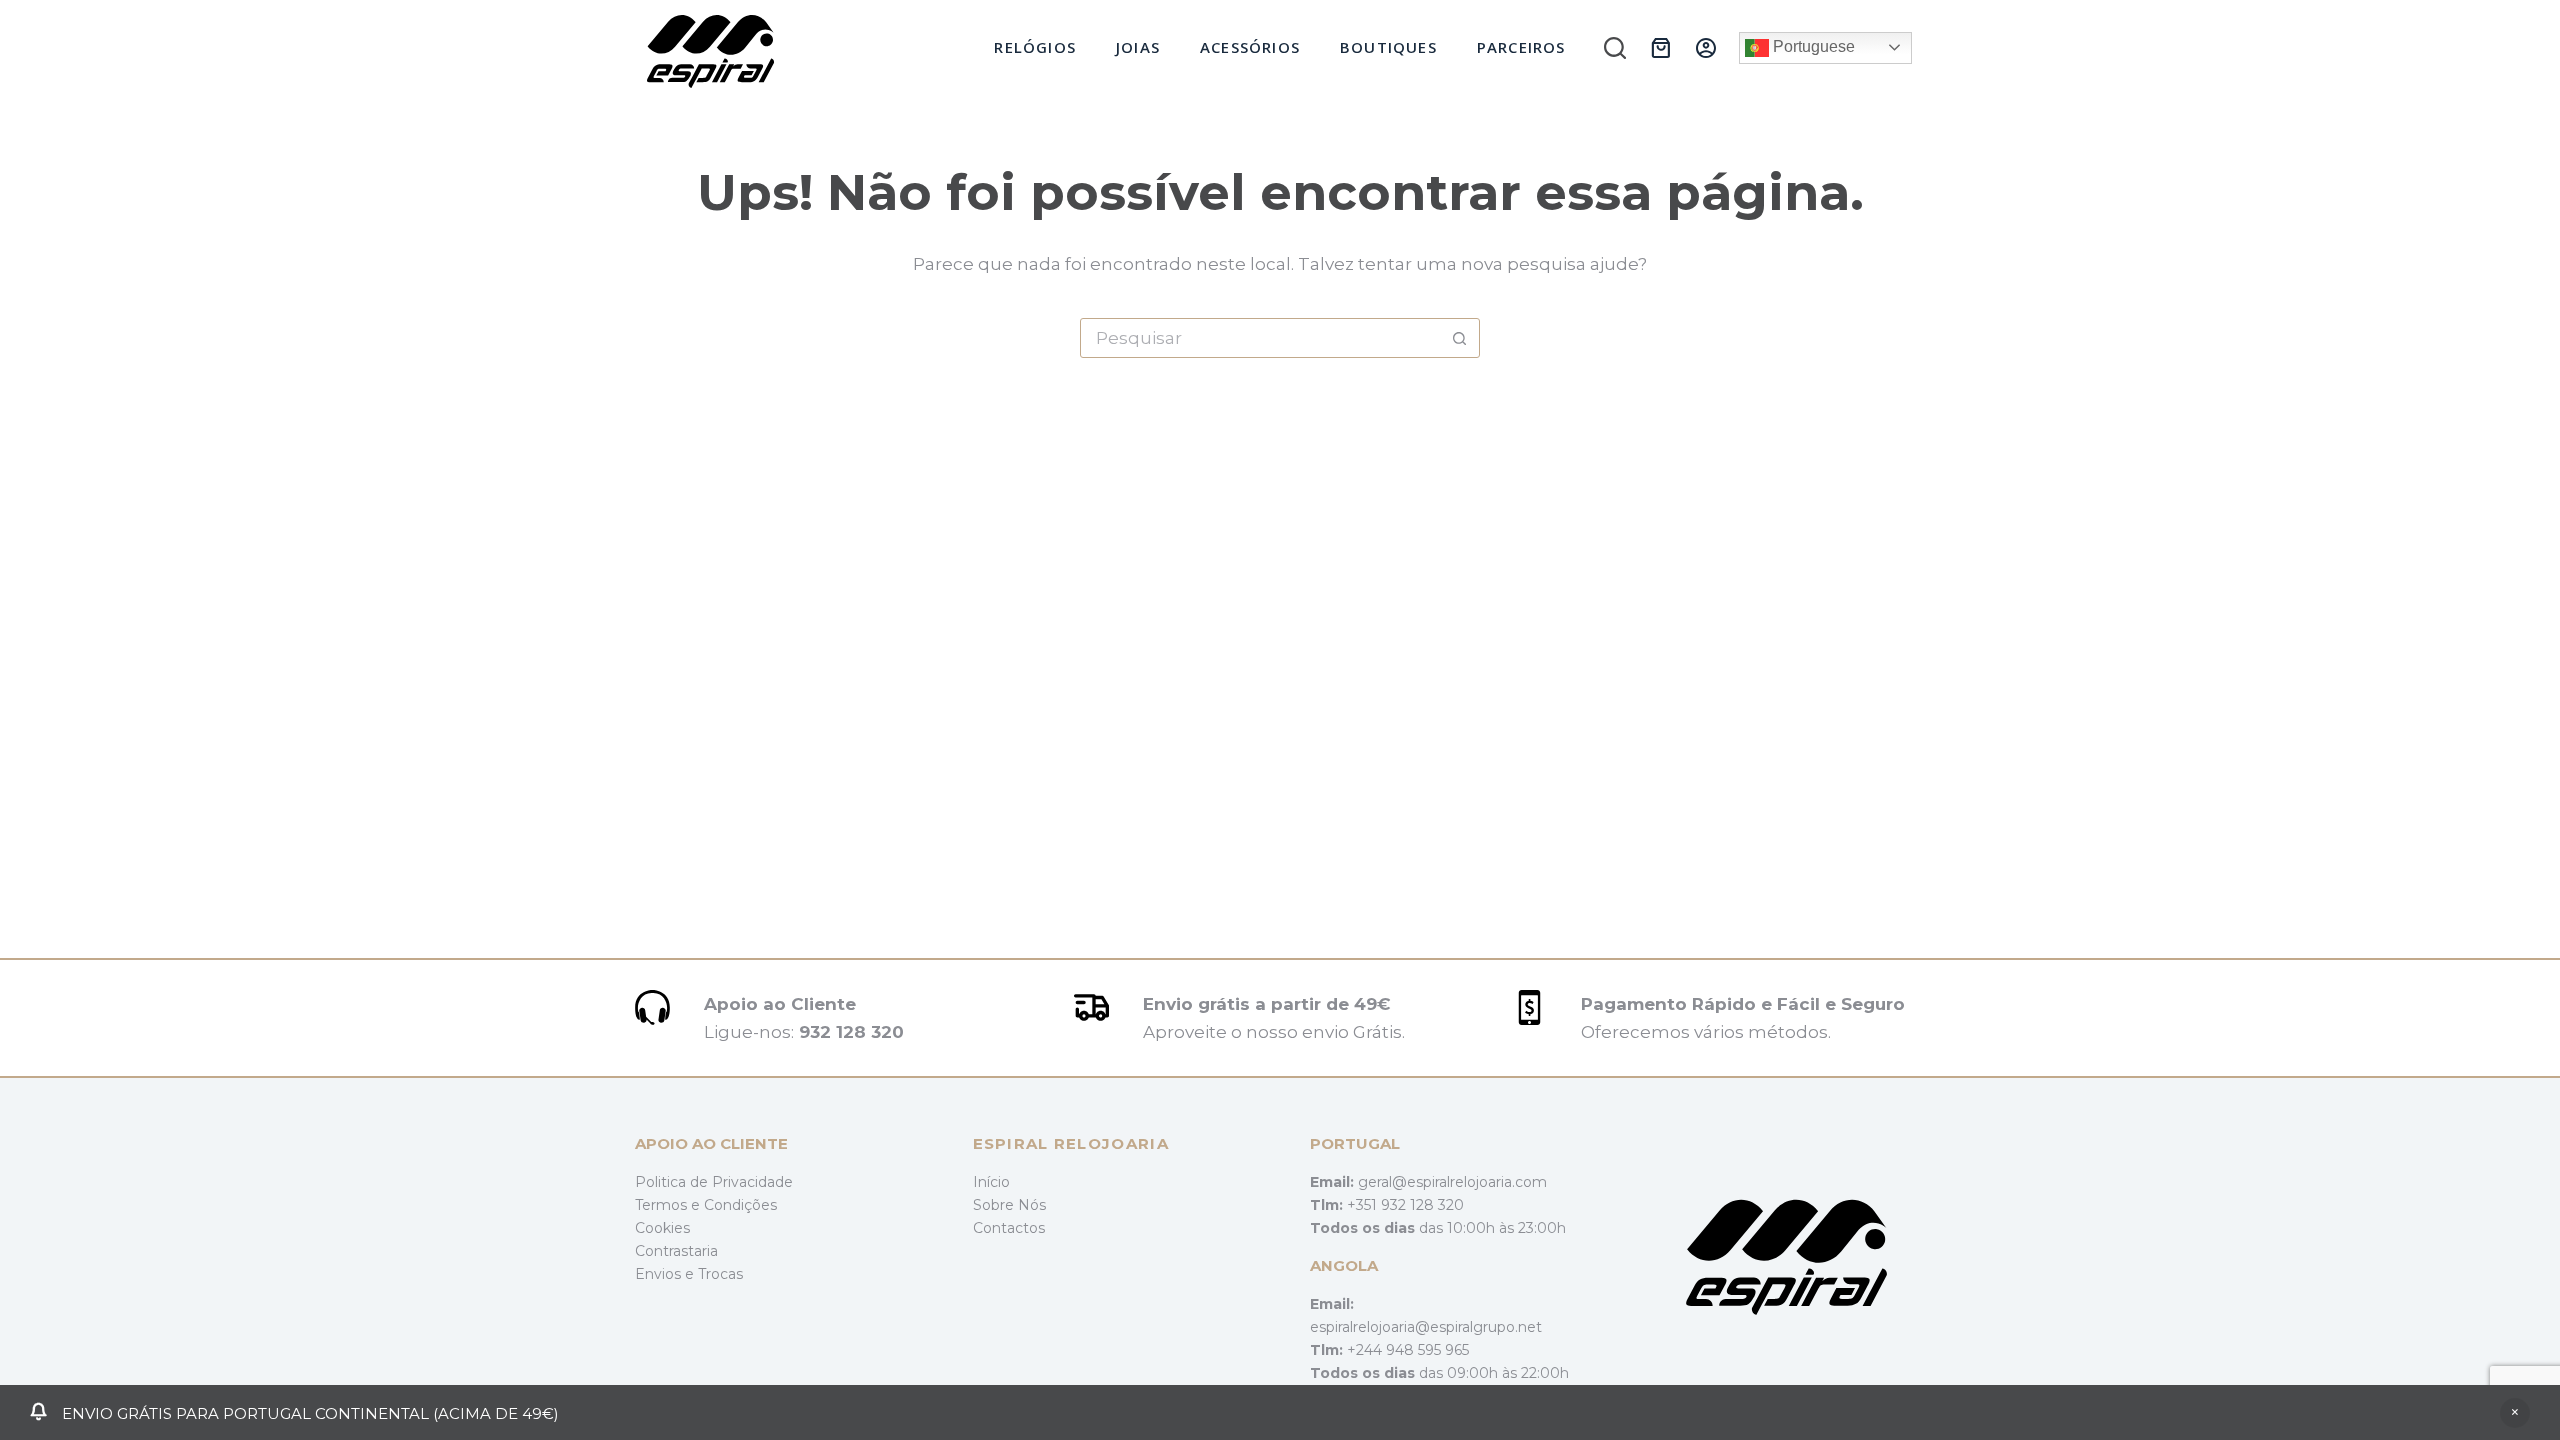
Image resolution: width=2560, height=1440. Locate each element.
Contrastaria (676, 1251)
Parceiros (1521, 47)
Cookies (662, 1228)
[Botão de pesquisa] (1459, 338)
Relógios (1035, 47)
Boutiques (1388, 47)
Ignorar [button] (2515, 1413)
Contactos (1009, 1228)
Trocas (720, 1274)
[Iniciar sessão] (1706, 48)
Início (991, 1182)
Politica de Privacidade (714, 1182)
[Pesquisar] (1615, 48)
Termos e (669, 1205)
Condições (740, 1205)
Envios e (666, 1274)
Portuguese (1812, 46)
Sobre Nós (1009, 1205)
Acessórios (1250, 47)
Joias (1138, 47)
